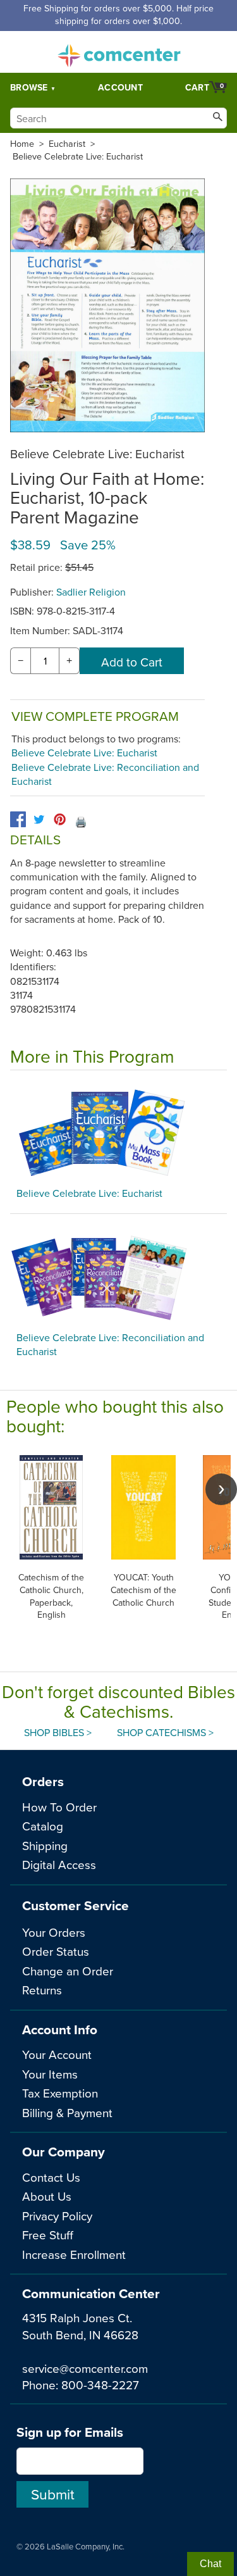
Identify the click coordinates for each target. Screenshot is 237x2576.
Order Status (56, 1951)
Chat (210, 2564)
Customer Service (76, 1905)
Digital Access (59, 1864)
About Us (47, 2196)
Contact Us (51, 2177)
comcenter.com (119, 52)
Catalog (43, 1826)
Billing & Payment (67, 2112)
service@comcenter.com (85, 2368)
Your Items (50, 2074)
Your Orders (54, 1932)
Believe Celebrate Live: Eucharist (78, 156)
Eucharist (67, 144)
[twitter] (39, 819)
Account (120, 87)
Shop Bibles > (58, 1732)
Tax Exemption (60, 2093)
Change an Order (68, 1971)
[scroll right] (221, 1489)
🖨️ (81, 822)
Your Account (57, 2054)
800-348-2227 (100, 2385)
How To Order (59, 1807)
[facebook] (18, 819)
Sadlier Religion (91, 592)
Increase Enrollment (74, 2254)
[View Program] (118, 1132)
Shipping (45, 1845)
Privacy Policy (57, 2216)
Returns (42, 1990)
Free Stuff (48, 2235)
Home (22, 144)
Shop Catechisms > (165, 1732)
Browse (29, 87)
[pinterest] (60, 819)
